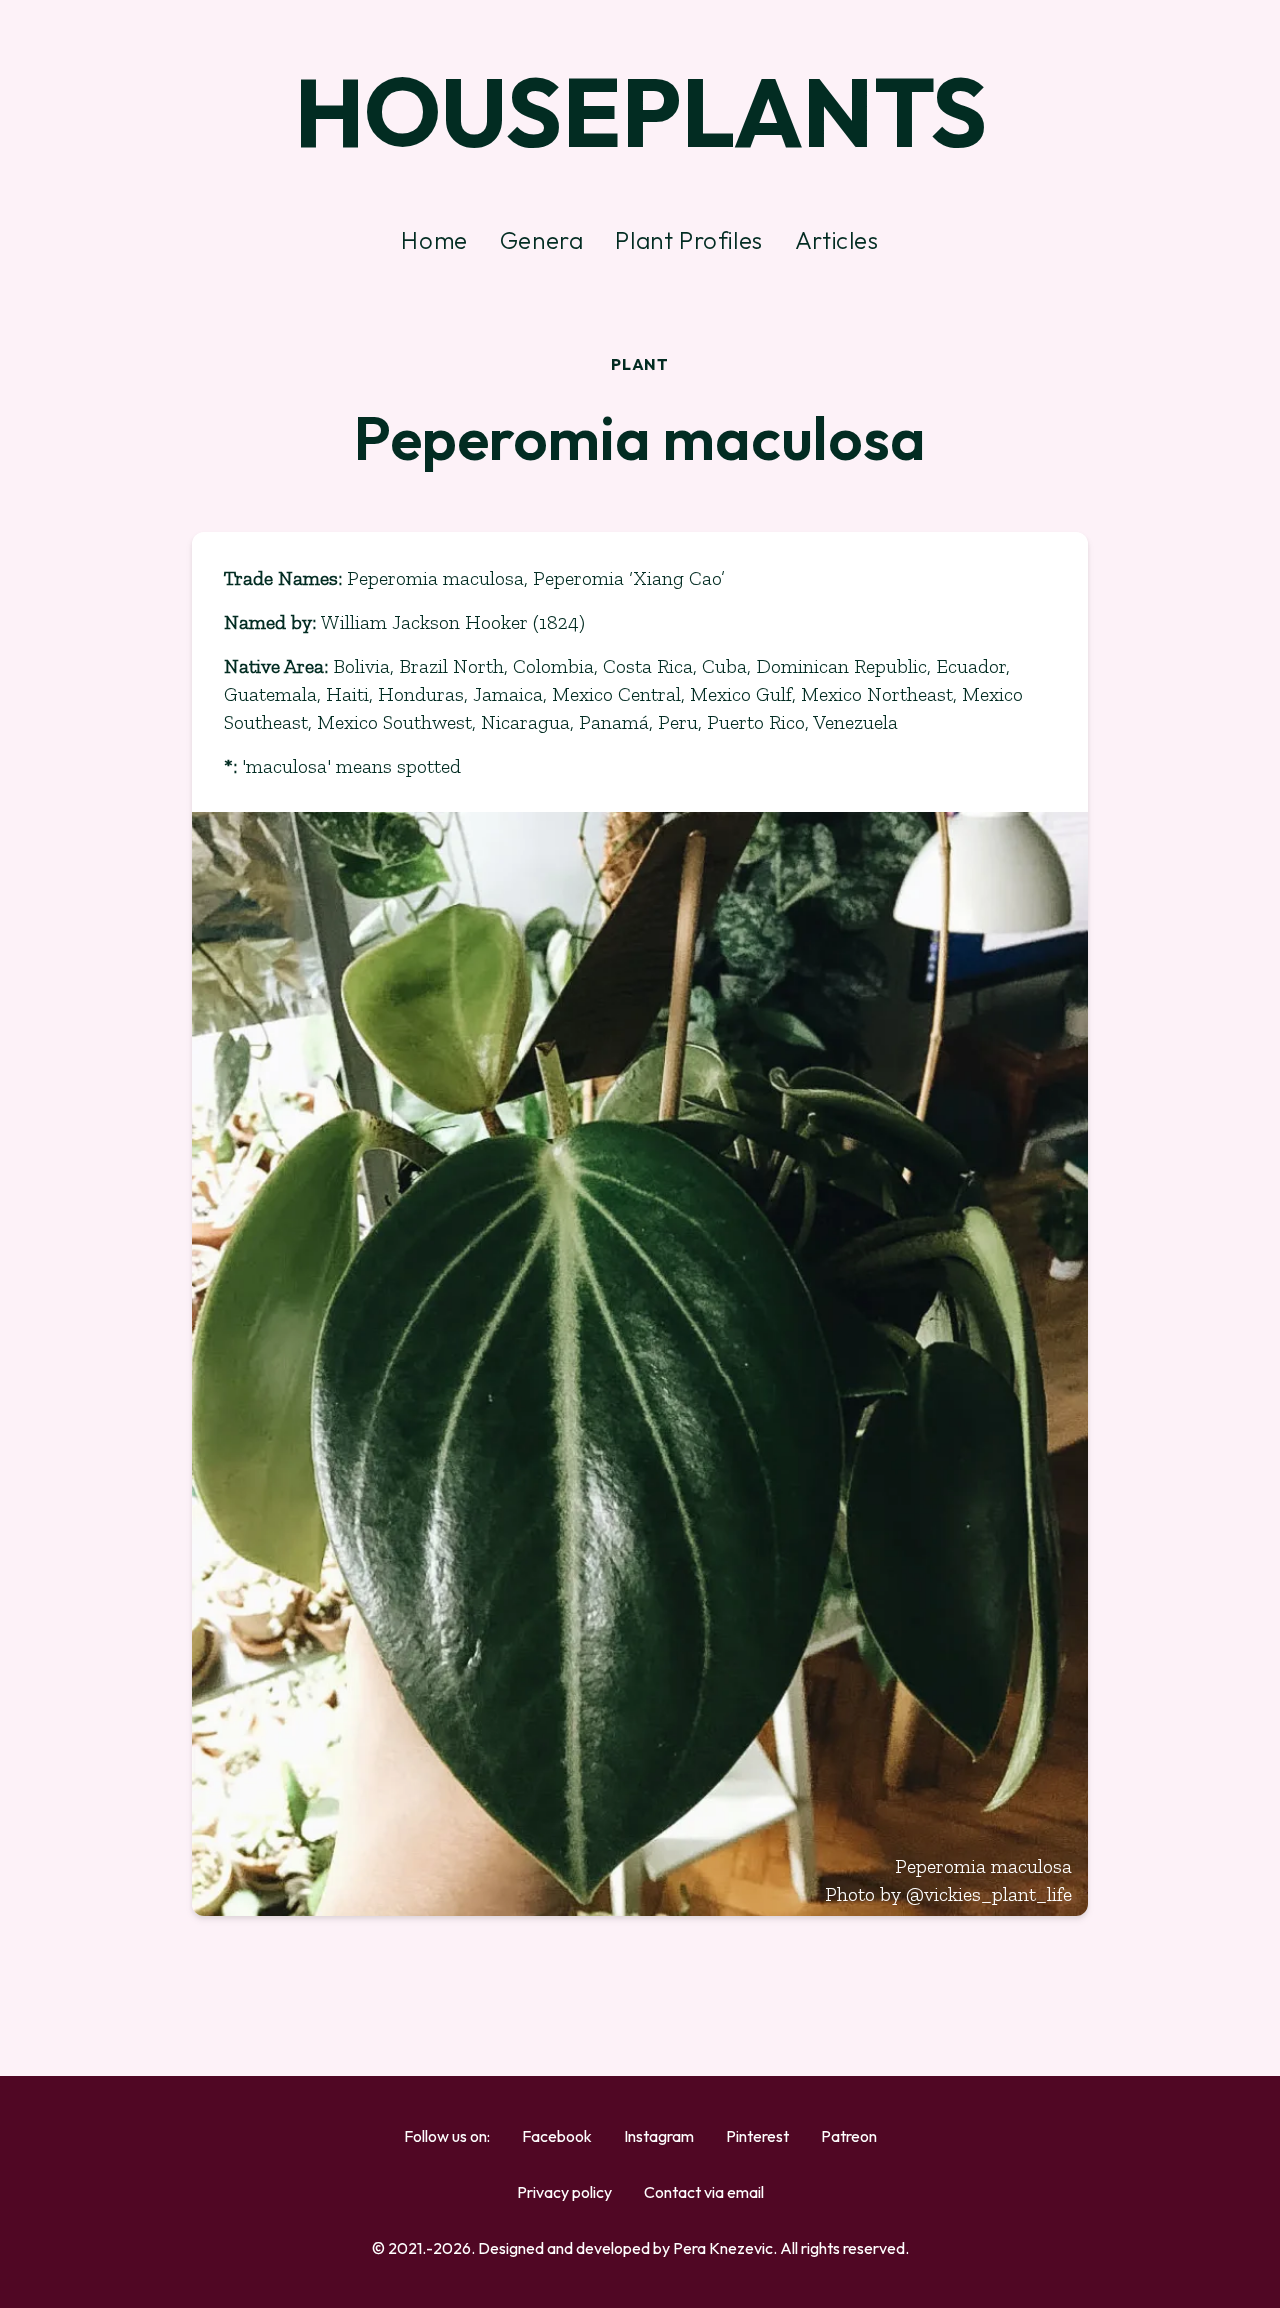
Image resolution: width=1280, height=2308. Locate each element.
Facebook (557, 2136)
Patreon (849, 2136)
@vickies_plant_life (989, 1894)
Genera (542, 240)
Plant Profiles (688, 240)
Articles (837, 240)
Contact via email (704, 2192)
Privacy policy (564, 2192)
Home (434, 240)
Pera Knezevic (723, 2248)
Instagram (659, 2136)
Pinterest (757, 2136)
